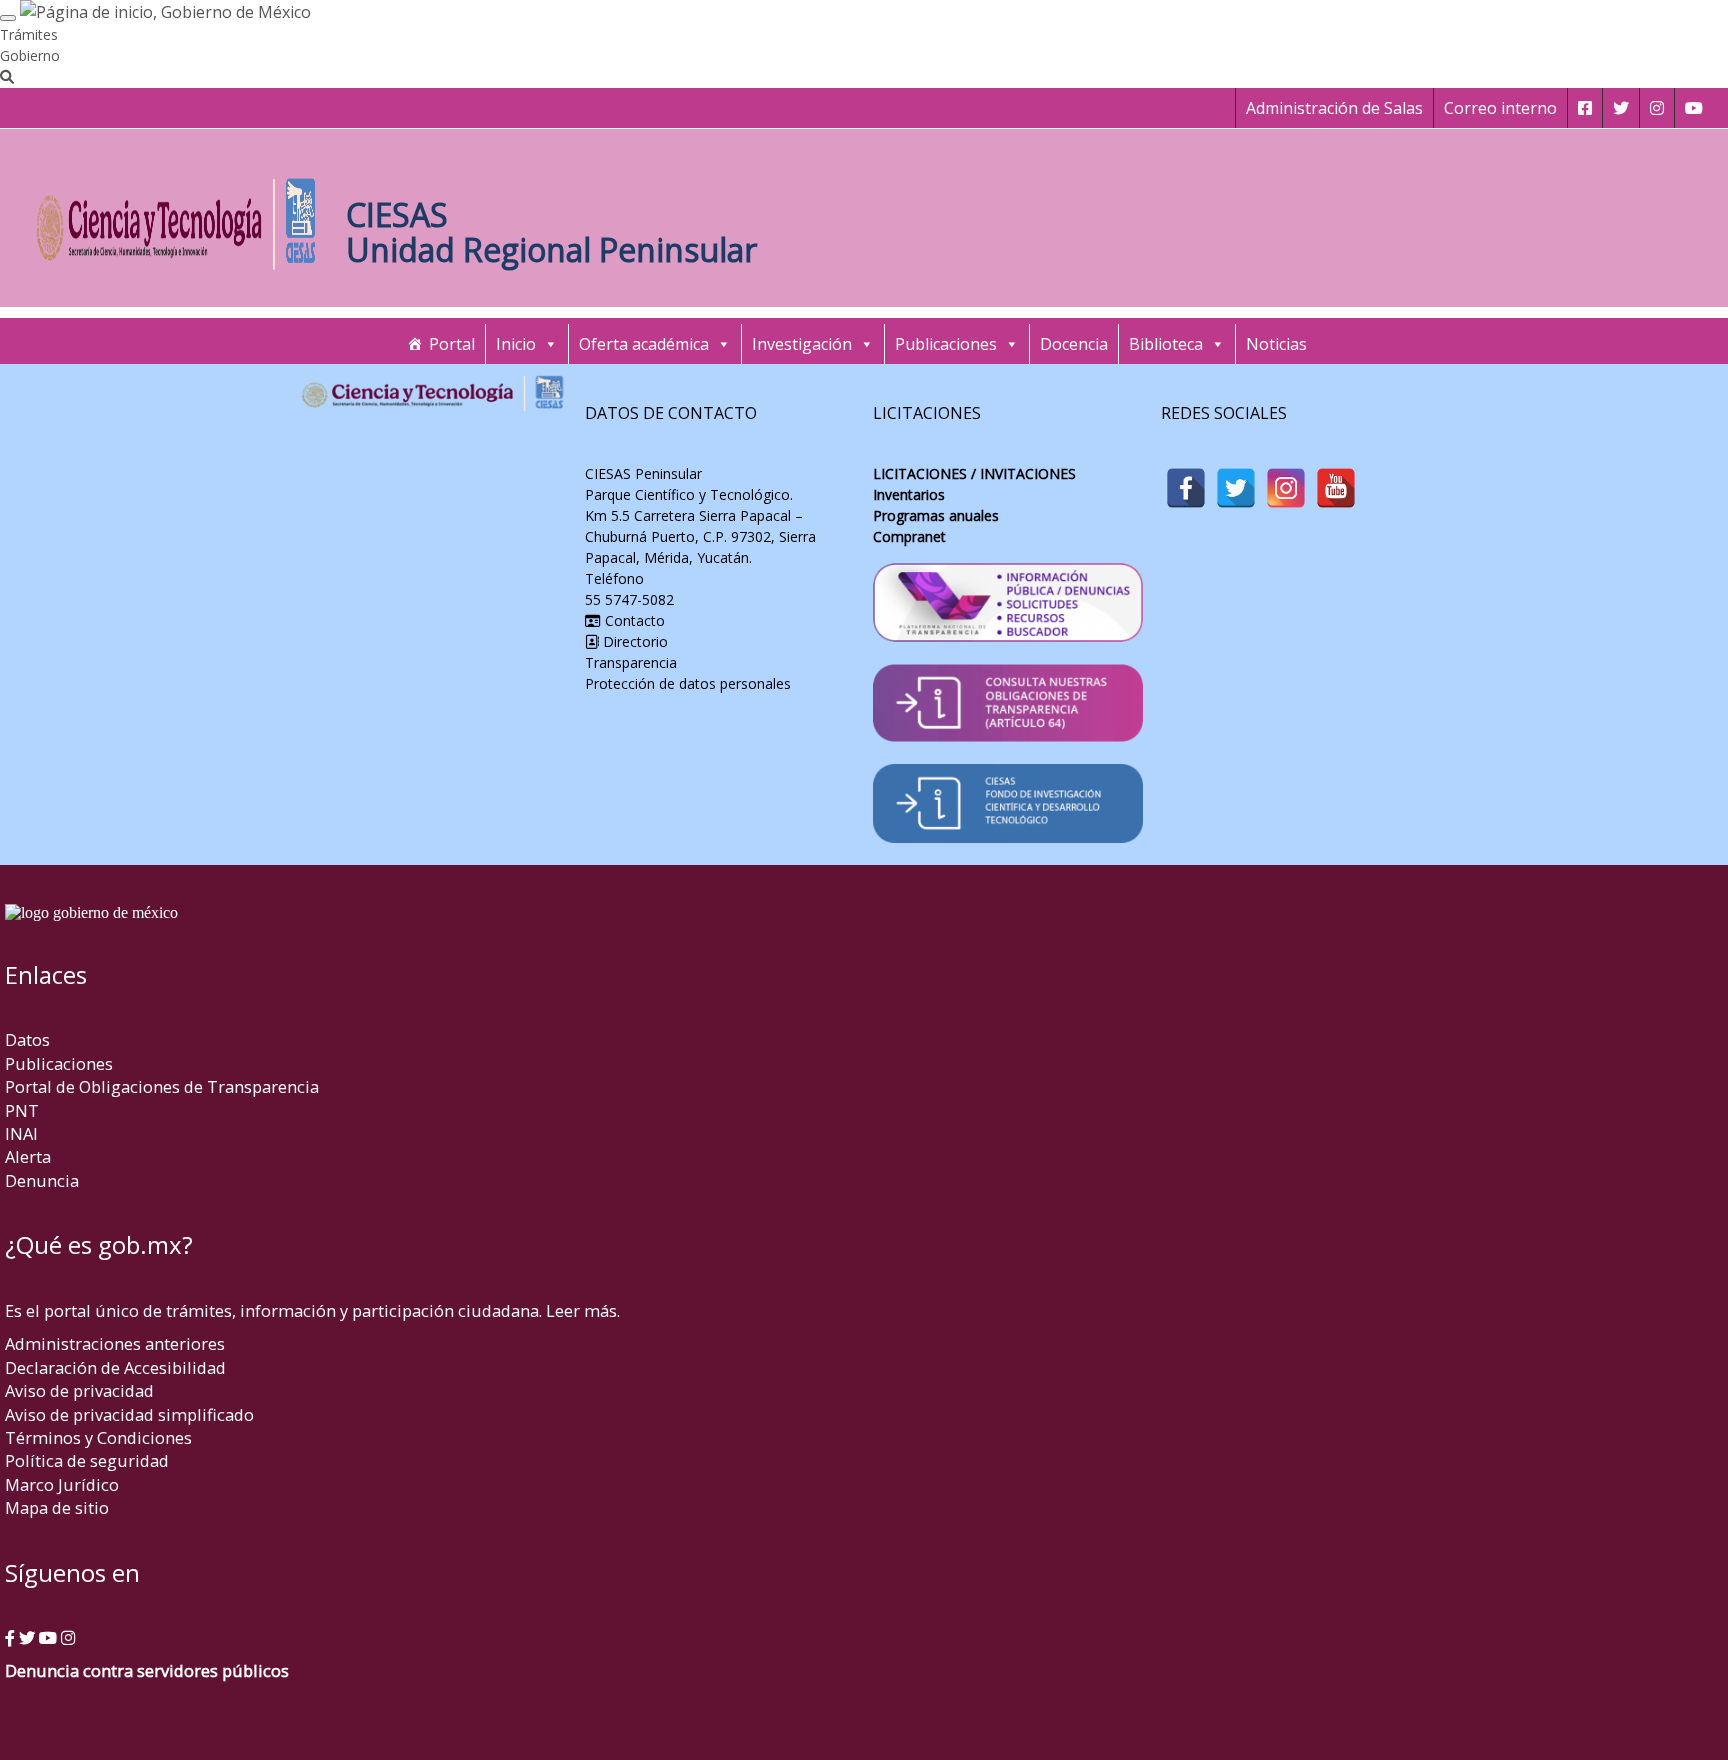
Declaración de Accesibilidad (115, 1367)
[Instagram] (1286, 488)
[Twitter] (1236, 488)
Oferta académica (644, 344)
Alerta (28, 1156)
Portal (452, 344)
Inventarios (909, 494)
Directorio (633, 641)
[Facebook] (1186, 488)
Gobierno (30, 55)
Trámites (29, 34)
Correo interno (1500, 108)
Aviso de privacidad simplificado (129, 1414)
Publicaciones (946, 344)
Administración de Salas (1334, 108)
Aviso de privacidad (79, 1390)
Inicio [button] (516, 344)
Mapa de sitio (57, 1507)
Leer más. (583, 1310)
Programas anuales (936, 515)
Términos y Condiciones (98, 1437)
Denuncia (42, 1180)
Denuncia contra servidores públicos (147, 1670)
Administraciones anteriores (115, 1343)
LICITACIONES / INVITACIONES (974, 473)
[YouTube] (1336, 488)
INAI (21, 1133)
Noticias (1276, 344)
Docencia (1074, 344)
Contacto (633, 620)
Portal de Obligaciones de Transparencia (162, 1086)
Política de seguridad (87, 1460)
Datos (27, 1039)
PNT (22, 1110)
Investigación (802, 344)
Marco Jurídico (62, 1484)
